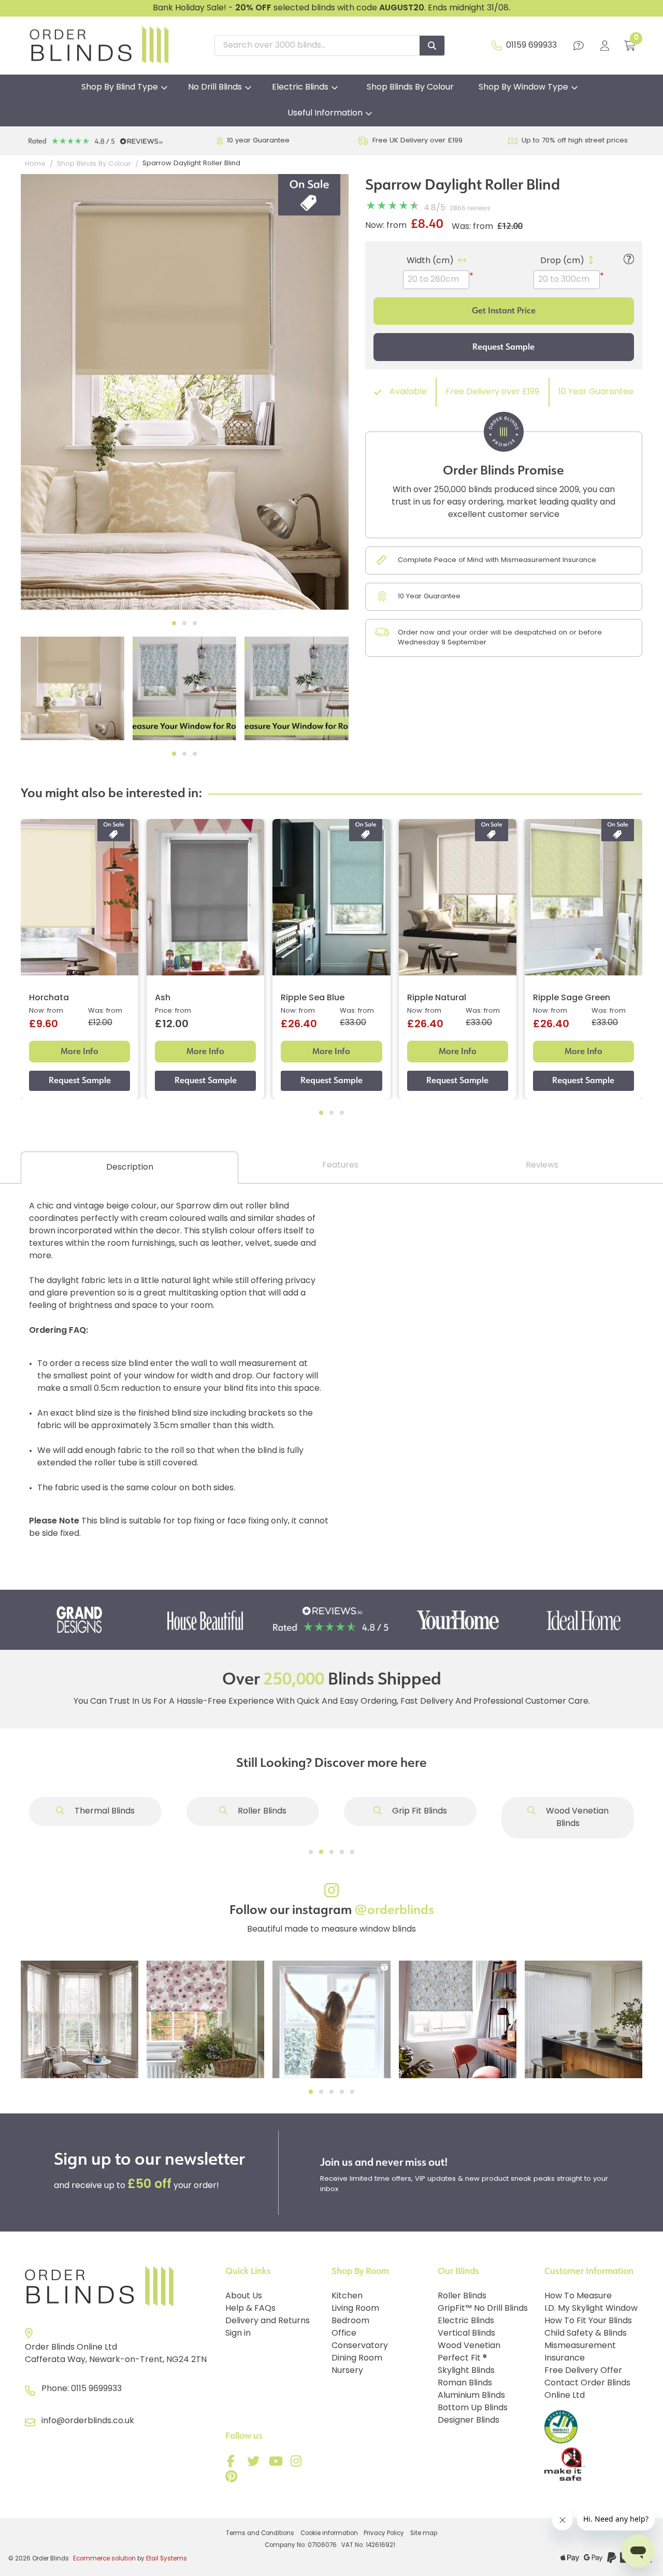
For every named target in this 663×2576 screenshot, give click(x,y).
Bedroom (350, 2321)
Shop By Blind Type (120, 88)
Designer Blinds (469, 2421)
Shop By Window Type (523, 88)
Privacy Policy (384, 2534)
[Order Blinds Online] (119, 2287)
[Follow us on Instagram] (298, 2464)
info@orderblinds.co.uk (88, 2421)
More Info (80, 1051)
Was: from (472, 227)
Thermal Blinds (104, 1811)
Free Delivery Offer (583, 2371)
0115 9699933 (96, 2389)
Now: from (386, 226)
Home (35, 164)
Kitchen (347, 2296)
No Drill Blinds (215, 88)
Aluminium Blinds (471, 2396)
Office (344, 2334)
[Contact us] (579, 46)
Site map (424, 2534)
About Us (244, 2296)
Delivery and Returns (268, 2321)
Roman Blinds (465, 2383)
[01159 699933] (497, 46)
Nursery (347, 2371)
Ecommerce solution (104, 2559)
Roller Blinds (261, 1811)
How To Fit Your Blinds (588, 2321)
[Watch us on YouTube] (277, 2464)
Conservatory (360, 2346)
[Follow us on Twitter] (255, 2464)
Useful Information (325, 113)
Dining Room (357, 2358)
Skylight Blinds (466, 2371)
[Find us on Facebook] (233, 2464)
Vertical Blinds (466, 2334)
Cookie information (329, 2534)
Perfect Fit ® (462, 2358)
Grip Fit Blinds (419, 1811)
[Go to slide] (311, 1852)
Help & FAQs (250, 2309)
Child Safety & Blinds (586, 2334)
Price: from (173, 1011)
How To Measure (578, 2296)
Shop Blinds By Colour (410, 88)
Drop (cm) (562, 261)
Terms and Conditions (260, 2534)
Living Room (355, 2309)
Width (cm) (430, 261)
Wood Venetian (469, 2346)
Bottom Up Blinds (473, 2408)
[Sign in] (605, 46)
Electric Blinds (300, 88)
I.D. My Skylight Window (591, 2309)
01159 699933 (531, 46)
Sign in (238, 2334)
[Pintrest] (233, 2479)
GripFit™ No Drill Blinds (483, 2309)
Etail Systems (167, 2559)
